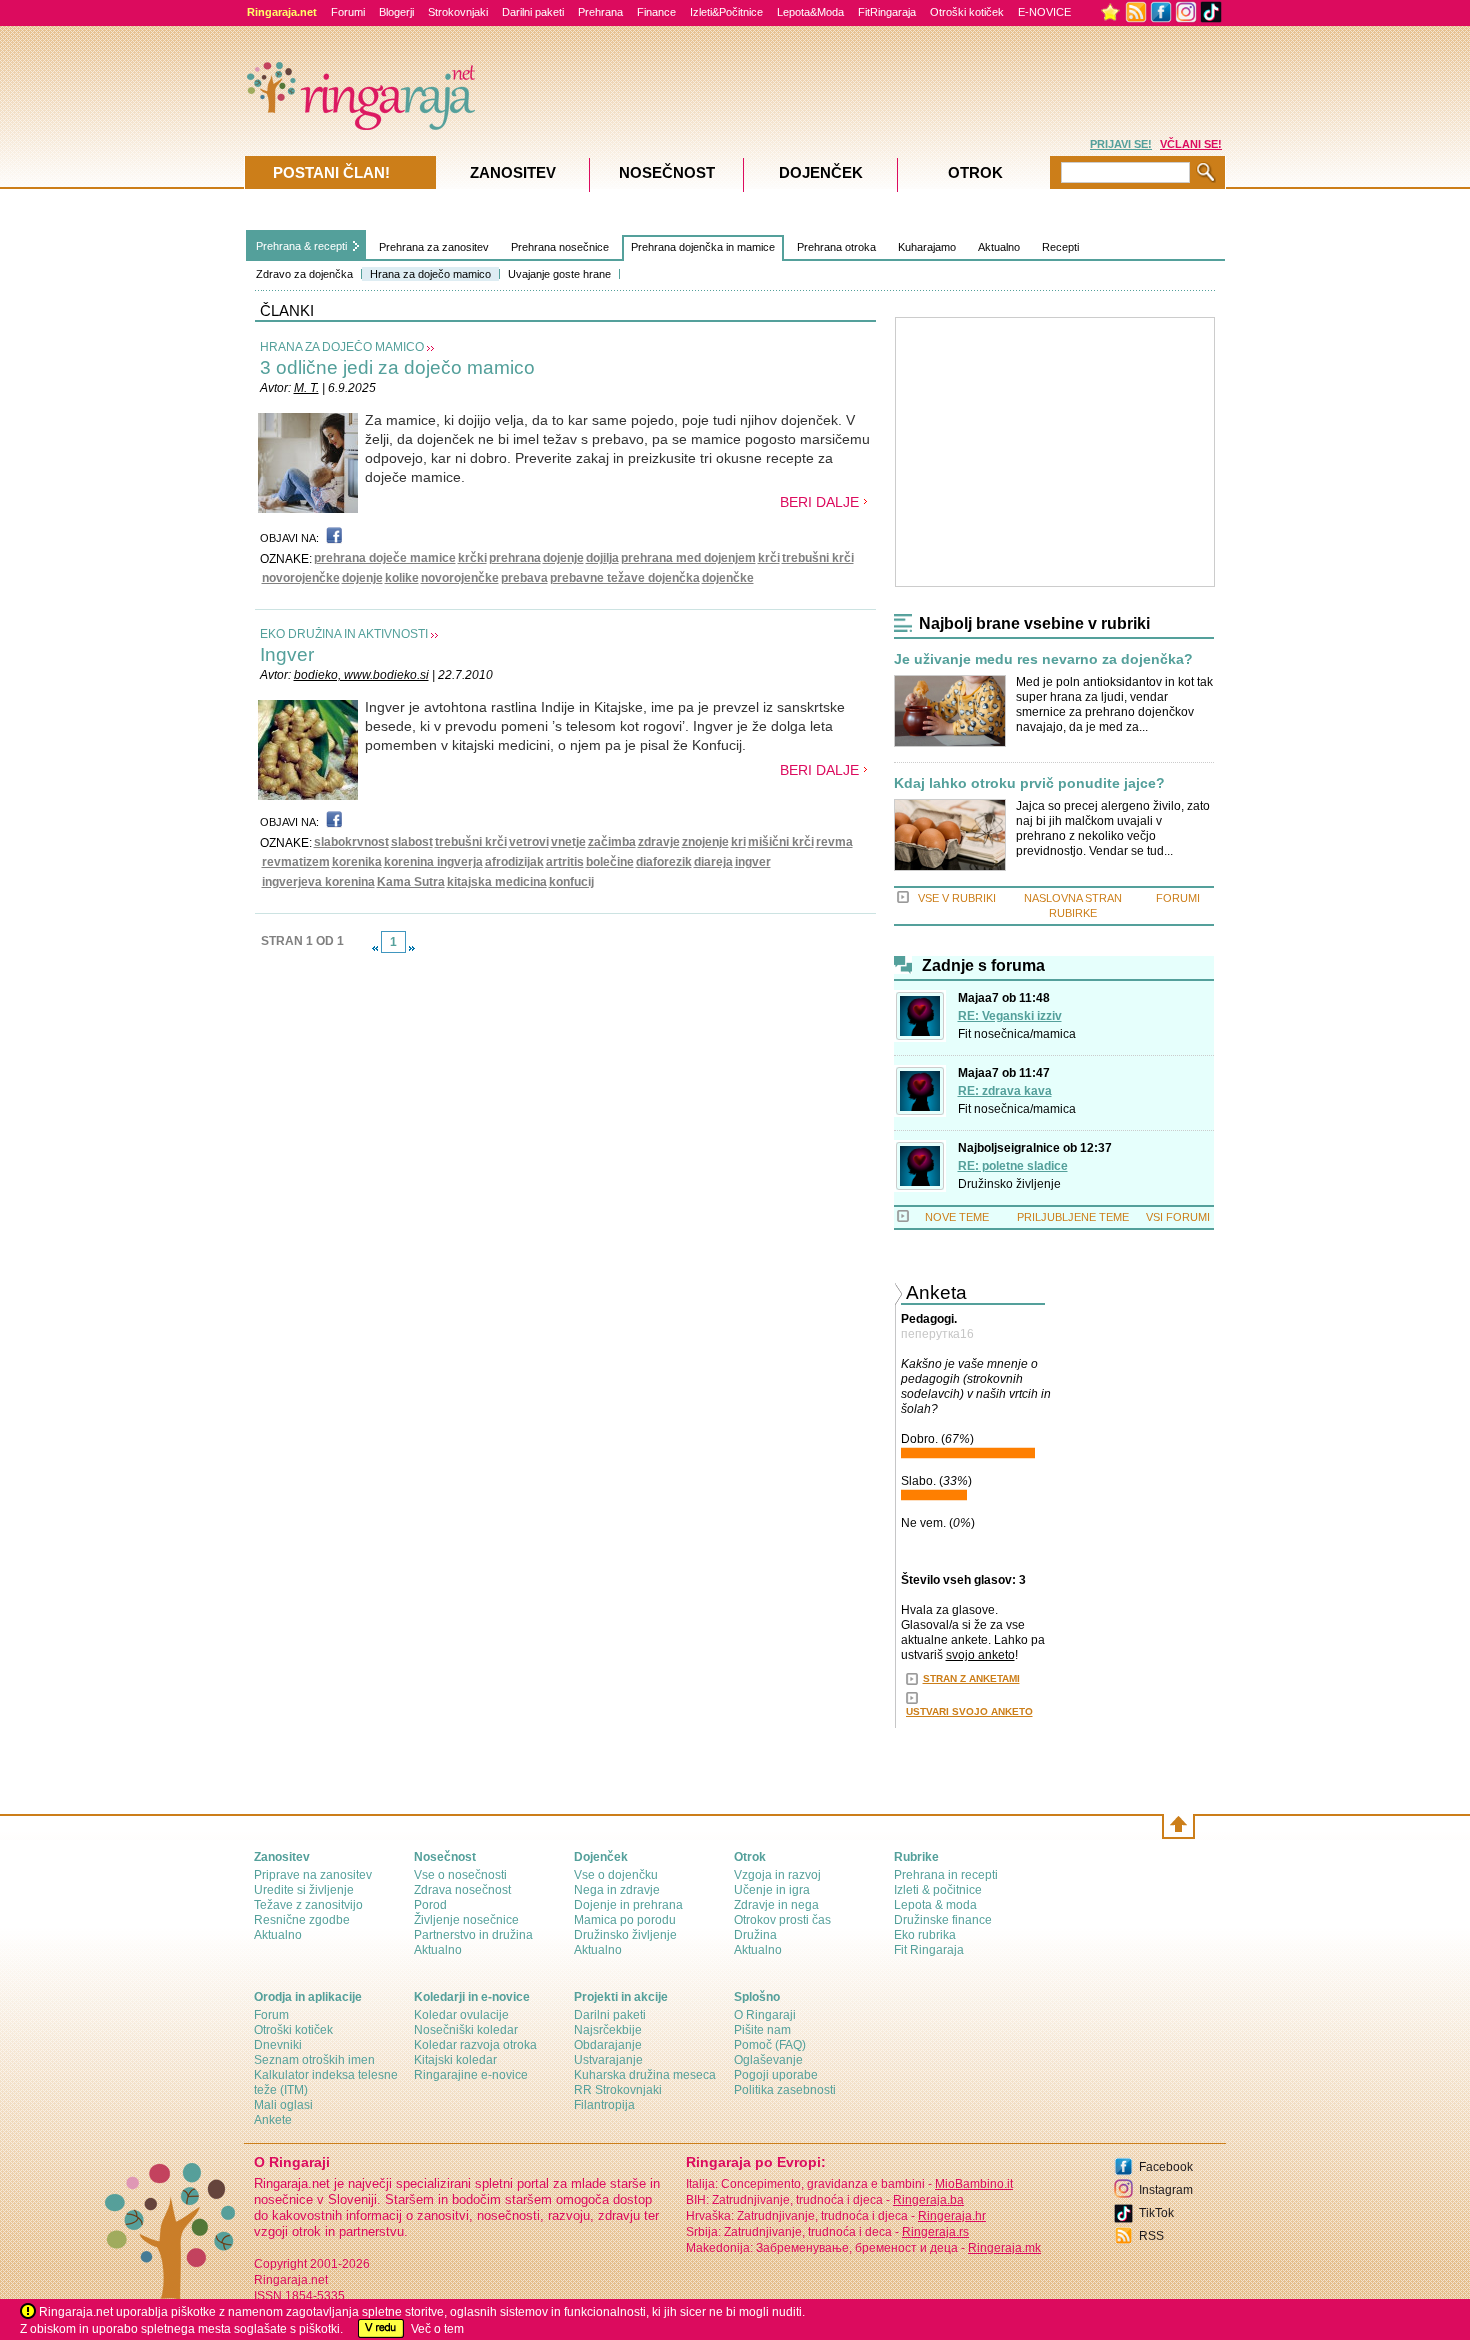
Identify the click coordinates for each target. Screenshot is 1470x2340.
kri (738, 842)
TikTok (1156, 2213)
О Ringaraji (765, 2015)
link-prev (375, 948)
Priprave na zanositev (313, 1875)
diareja (713, 862)
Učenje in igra (772, 1890)
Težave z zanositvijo (308, 1905)
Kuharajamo (927, 247)
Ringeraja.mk (1004, 2248)
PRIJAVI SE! (1121, 144)
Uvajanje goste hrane (559, 274)
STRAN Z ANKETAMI (971, 1678)
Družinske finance (943, 1920)
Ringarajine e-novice (471, 2075)
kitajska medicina (497, 882)
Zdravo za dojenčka (304, 274)
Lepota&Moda (810, 12)
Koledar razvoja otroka (475, 2045)
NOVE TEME (957, 1217)
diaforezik (664, 862)
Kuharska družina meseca (645, 2075)
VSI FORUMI (1178, 1217)
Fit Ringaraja (929, 1950)
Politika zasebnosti (785, 2090)
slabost (412, 842)
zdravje (659, 842)
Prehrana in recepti (946, 1875)
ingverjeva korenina (318, 882)
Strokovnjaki (458, 12)
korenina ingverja (433, 862)
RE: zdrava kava (1005, 1091)
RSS (1151, 2236)
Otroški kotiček (967, 12)
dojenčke (728, 578)
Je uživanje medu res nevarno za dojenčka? (1043, 659)
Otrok (975, 172)
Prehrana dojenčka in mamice (703, 247)
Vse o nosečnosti (460, 1875)
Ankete (273, 2120)
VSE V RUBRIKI (957, 898)
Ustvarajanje (608, 2060)
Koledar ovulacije (461, 2015)
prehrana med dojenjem (688, 558)
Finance (656, 12)
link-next (412, 948)
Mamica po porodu (625, 1920)
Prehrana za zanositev (434, 247)
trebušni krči (818, 558)
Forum (271, 2015)
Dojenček (821, 172)
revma (834, 842)
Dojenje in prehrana (628, 1905)
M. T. (306, 388)
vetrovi (529, 842)
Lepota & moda (935, 1905)
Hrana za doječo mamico (430, 274)
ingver (753, 862)
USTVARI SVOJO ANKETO (969, 1711)
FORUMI (1178, 898)
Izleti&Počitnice (726, 12)
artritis (565, 862)
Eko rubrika (925, 1935)
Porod (430, 1905)
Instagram (1166, 2190)
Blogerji (396, 12)
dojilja (602, 558)
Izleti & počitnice (938, 1890)
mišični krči (781, 842)
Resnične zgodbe (302, 1920)
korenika (357, 862)
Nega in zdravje (617, 1890)
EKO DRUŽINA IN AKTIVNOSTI (344, 634)
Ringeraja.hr (952, 2216)
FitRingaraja (887, 12)
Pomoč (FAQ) (770, 2045)
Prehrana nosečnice (560, 247)
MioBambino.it (974, 2184)
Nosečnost (667, 172)
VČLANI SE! (1191, 144)
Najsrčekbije (608, 2030)
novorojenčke (301, 578)
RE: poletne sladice (1013, 1166)
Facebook (1166, 2167)
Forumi (348, 12)
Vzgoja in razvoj (777, 1875)
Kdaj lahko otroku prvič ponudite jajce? (1029, 783)
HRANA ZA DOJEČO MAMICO (342, 347)
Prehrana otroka (836, 247)
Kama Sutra (411, 882)
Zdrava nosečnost (462, 1890)
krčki (472, 558)
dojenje (563, 558)
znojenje (705, 842)
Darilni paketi (533, 12)
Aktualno (999, 247)
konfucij (571, 882)
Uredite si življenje (304, 1890)
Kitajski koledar (455, 2060)
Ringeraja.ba (928, 2200)
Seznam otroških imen (314, 2060)
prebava (524, 578)
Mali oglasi (283, 2105)
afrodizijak (514, 862)
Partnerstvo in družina (473, 1935)
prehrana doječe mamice (385, 558)
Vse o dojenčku (616, 1875)
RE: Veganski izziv (1010, 1016)
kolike (402, 578)
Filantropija (604, 2105)
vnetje (568, 842)
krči (769, 558)
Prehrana (600, 12)
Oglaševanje (768, 2060)
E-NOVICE (1044, 12)
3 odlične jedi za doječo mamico (397, 367)
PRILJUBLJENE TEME (1073, 1217)
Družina (755, 1935)
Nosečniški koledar (466, 2030)
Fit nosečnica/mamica (1017, 1034)
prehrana (515, 558)
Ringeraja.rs (935, 2232)
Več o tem (437, 2329)
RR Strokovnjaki (618, 2090)
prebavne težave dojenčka (625, 578)
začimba (612, 842)
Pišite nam (762, 2030)
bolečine (610, 862)
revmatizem (296, 862)
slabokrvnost (351, 842)
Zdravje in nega (776, 1905)
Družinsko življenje (1009, 1184)
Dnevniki (278, 2045)
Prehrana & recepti (301, 246)
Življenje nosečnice (466, 1920)
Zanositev (513, 172)
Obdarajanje (608, 2045)
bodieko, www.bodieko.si (361, 675)
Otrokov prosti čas (782, 1920)
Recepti (1060, 247)
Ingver (287, 654)
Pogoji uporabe (776, 2075)
